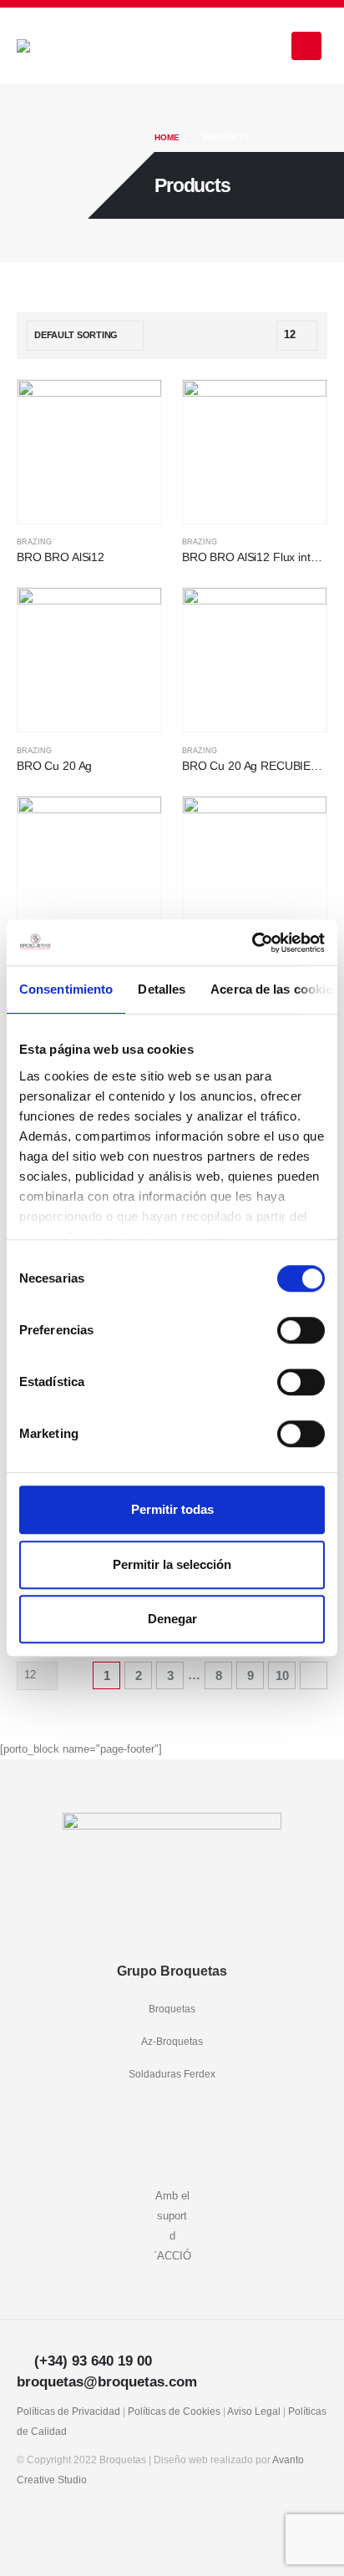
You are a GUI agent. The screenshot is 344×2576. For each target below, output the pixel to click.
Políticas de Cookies (174, 2411)
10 (282, 1675)
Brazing (34, 542)
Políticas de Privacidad (68, 2411)
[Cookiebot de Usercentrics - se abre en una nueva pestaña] (252, 943)
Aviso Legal (254, 2411)
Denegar (172, 1619)
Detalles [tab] (162, 989)
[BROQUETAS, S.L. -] (63, 46)
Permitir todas (172, 1509)
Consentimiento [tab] (66, 989)
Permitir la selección (172, 1564)
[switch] (301, 1330)
